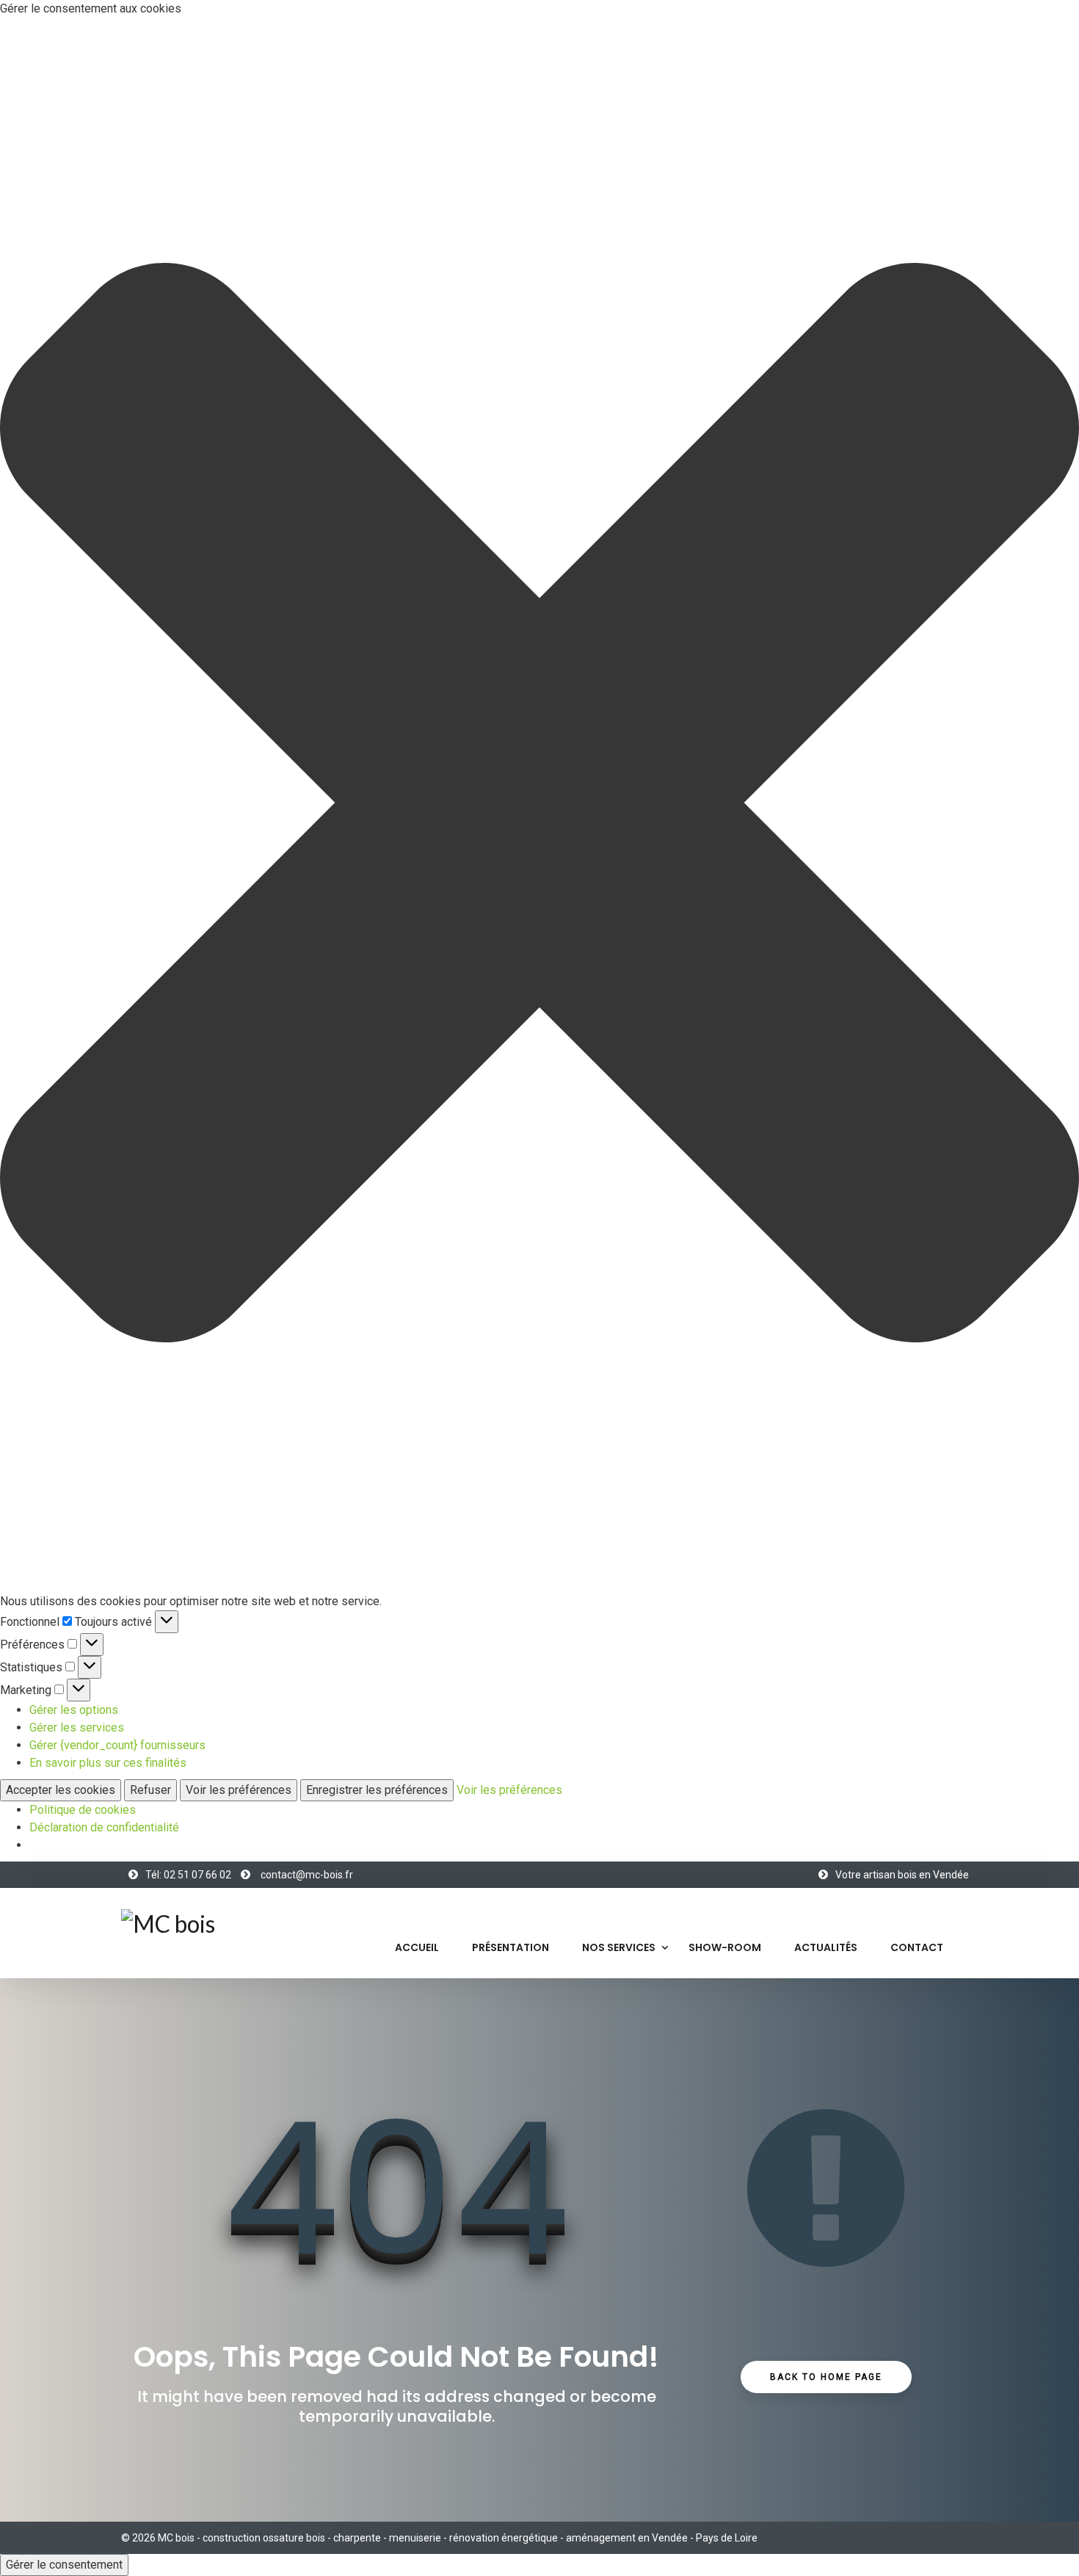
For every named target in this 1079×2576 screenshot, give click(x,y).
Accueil (417, 1947)
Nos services (619, 1947)
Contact (917, 1947)
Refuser (150, 1790)
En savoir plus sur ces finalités (108, 1763)
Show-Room (725, 1947)
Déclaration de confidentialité (104, 1827)
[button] (539, 805)
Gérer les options (74, 1710)
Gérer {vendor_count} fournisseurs (117, 1745)
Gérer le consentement (64, 2565)
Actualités (826, 1947)
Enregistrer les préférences (377, 1790)
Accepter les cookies (61, 1790)
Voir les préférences (239, 1790)
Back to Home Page (826, 2377)
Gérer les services (77, 1727)
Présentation (511, 1947)
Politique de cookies (83, 1810)
